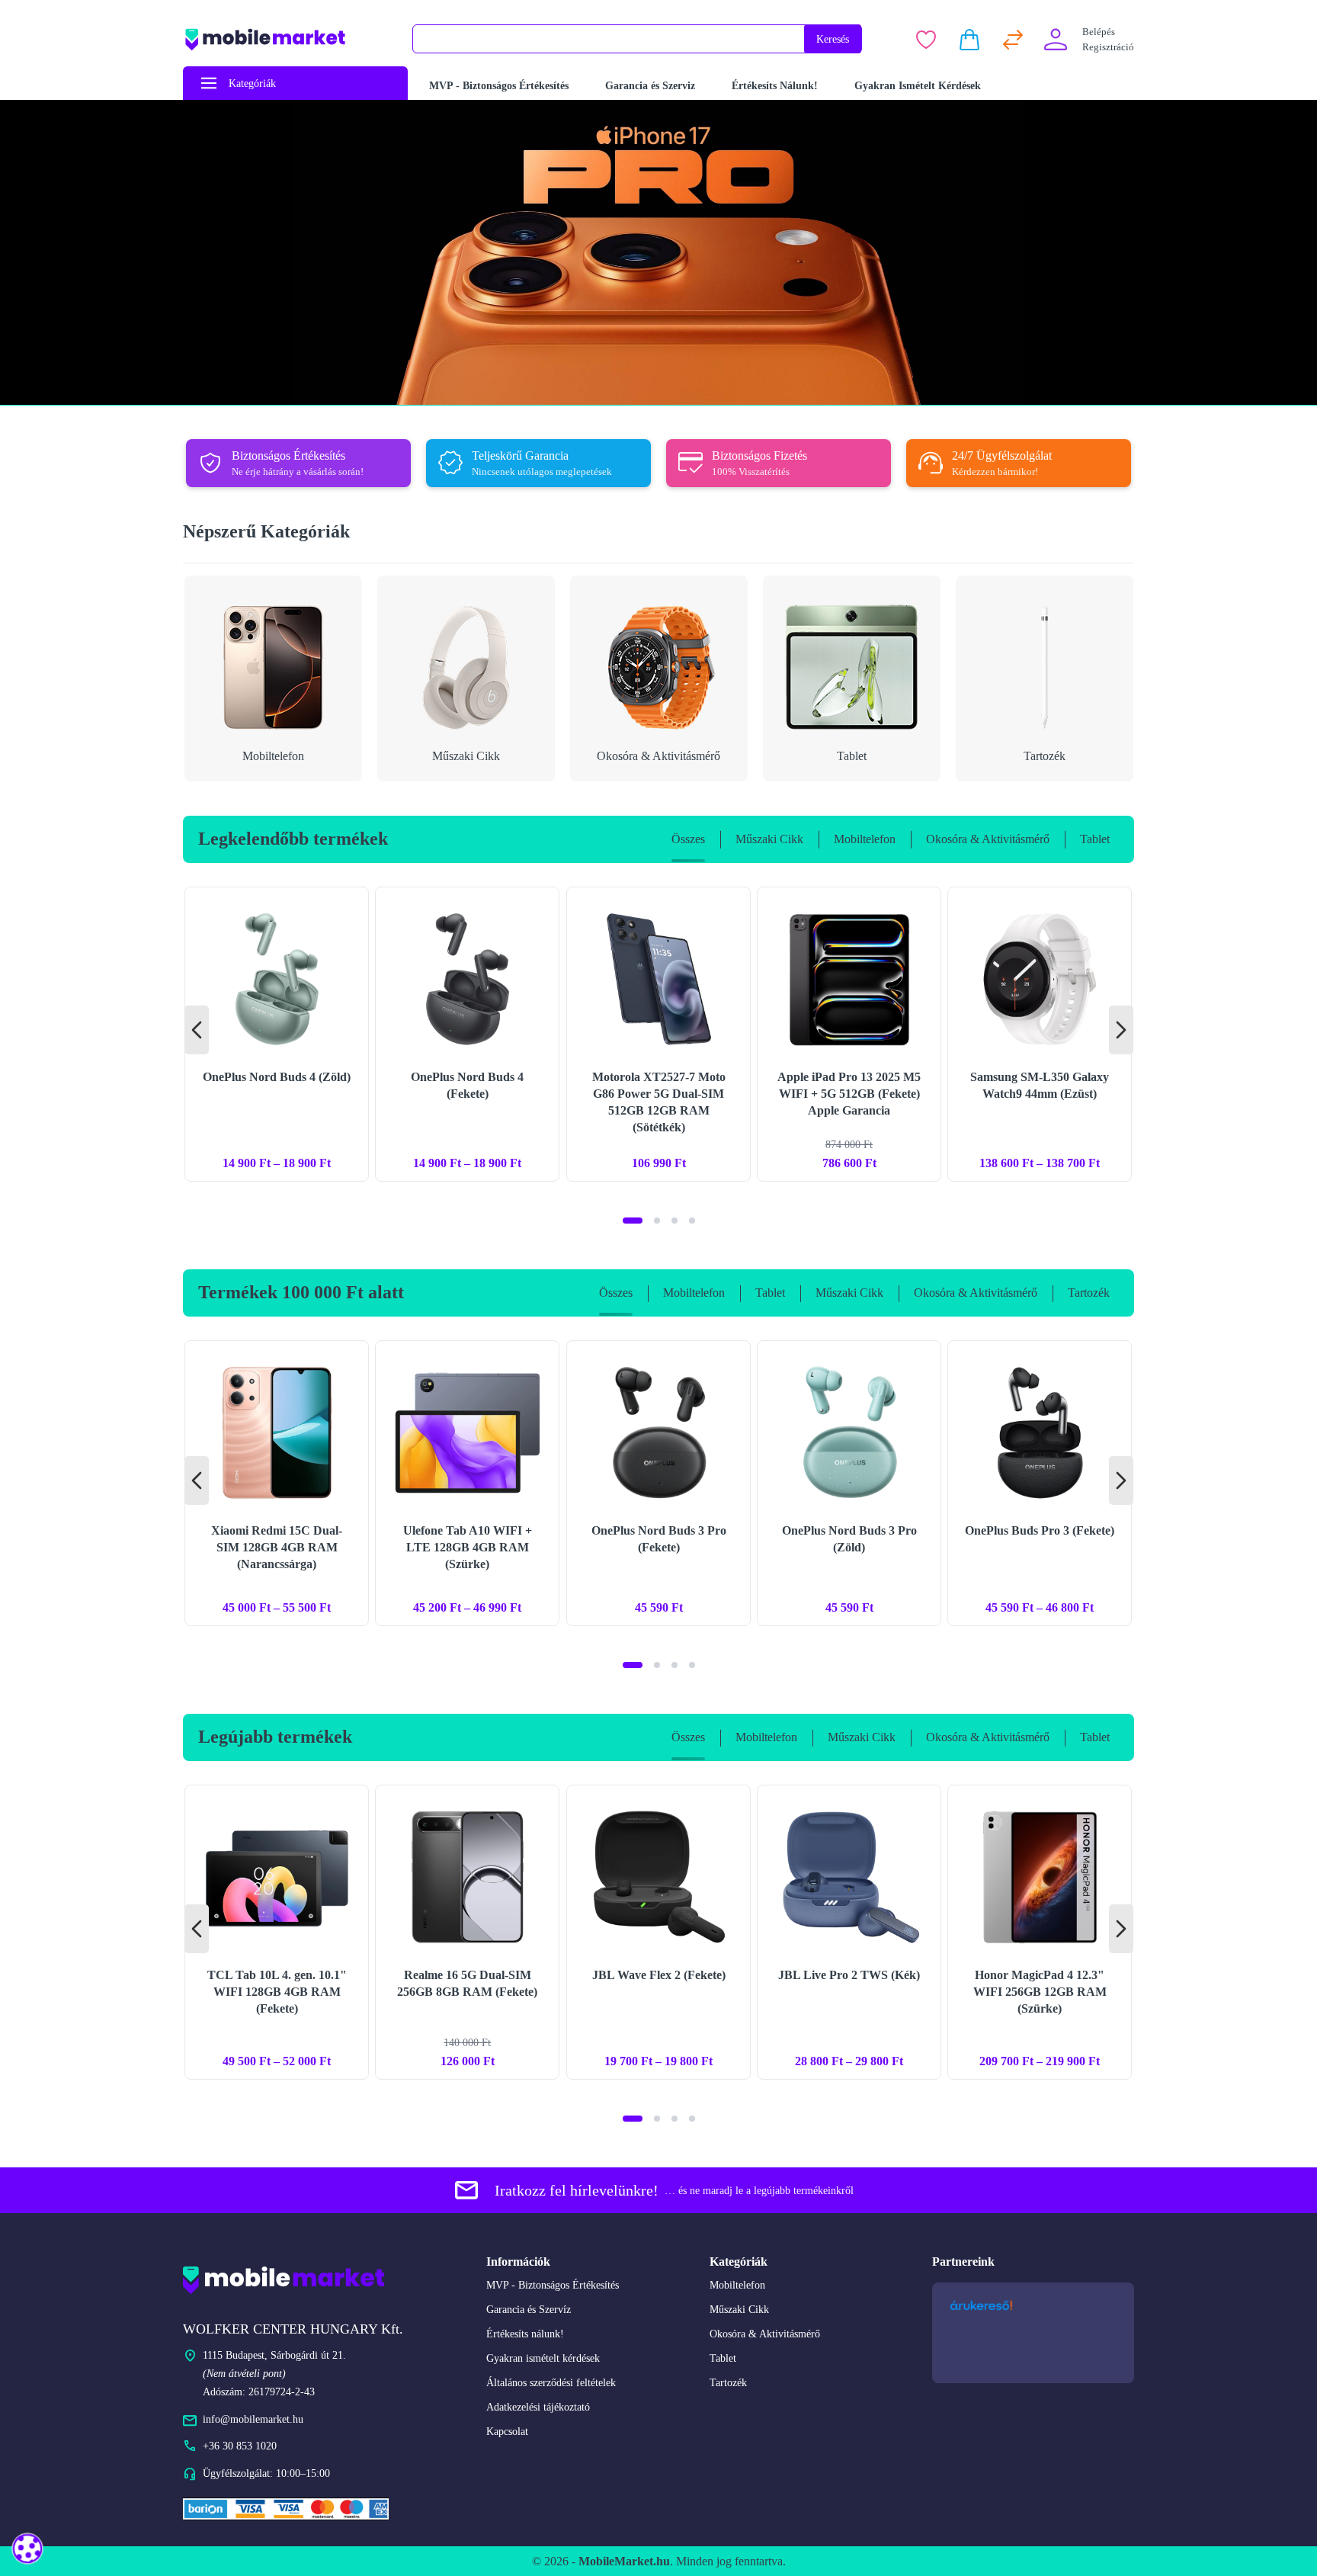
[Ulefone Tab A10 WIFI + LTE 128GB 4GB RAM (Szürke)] (467, 1483)
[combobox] (609, 39)
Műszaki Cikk (739, 2310)
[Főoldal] (288, 39)
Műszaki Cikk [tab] (769, 839)
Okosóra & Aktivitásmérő (765, 2334)
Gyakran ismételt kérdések (543, 2358)
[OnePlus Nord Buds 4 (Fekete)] (467, 1034)
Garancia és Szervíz (529, 2310)
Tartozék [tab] (1089, 1293)
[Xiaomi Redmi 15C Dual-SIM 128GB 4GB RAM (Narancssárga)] (277, 1483)
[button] (633, 1221)
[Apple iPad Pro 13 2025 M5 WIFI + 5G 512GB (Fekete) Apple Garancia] (849, 1034)
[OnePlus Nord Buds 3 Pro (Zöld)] (849, 1483)
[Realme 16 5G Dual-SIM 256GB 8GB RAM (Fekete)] (467, 1932)
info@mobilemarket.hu (253, 2419)
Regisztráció (1108, 47)
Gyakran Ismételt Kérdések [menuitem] (918, 86)
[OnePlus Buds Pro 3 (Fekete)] (1040, 1483)
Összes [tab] (688, 839)
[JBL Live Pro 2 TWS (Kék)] (849, 1932)
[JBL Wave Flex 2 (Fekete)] (658, 1932)
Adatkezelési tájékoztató (538, 2407)
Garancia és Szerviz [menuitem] (650, 86)
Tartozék (728, 2383)
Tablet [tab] (1095, 839)
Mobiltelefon (737, 2285)
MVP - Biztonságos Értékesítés (553, 2285)
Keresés (833, 39)
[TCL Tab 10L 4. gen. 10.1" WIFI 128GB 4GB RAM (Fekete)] (277, 1932)
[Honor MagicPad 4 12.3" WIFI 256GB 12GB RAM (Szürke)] (1040, 1932)
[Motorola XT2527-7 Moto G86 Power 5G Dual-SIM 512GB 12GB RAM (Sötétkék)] (658, 1034)
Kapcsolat (507, 2432)
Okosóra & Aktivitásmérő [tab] (988, 839)
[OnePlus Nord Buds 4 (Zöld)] (277, 1034)
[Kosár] (969, 40)
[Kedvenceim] (926, 40)
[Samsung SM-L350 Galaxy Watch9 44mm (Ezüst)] (1040, 1034)
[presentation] (197, 1030)
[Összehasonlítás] (1013, 40)
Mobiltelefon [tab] (865, 839)
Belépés (1099, 32)
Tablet (723, 2358)
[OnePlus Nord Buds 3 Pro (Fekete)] (658, 1483)
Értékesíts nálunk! (525, 2334)
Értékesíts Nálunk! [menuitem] (775, 86)
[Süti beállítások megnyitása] (27, 2548)
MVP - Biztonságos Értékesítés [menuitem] (499, 86)
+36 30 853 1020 (240, 2446)
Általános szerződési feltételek (551, 2383)
